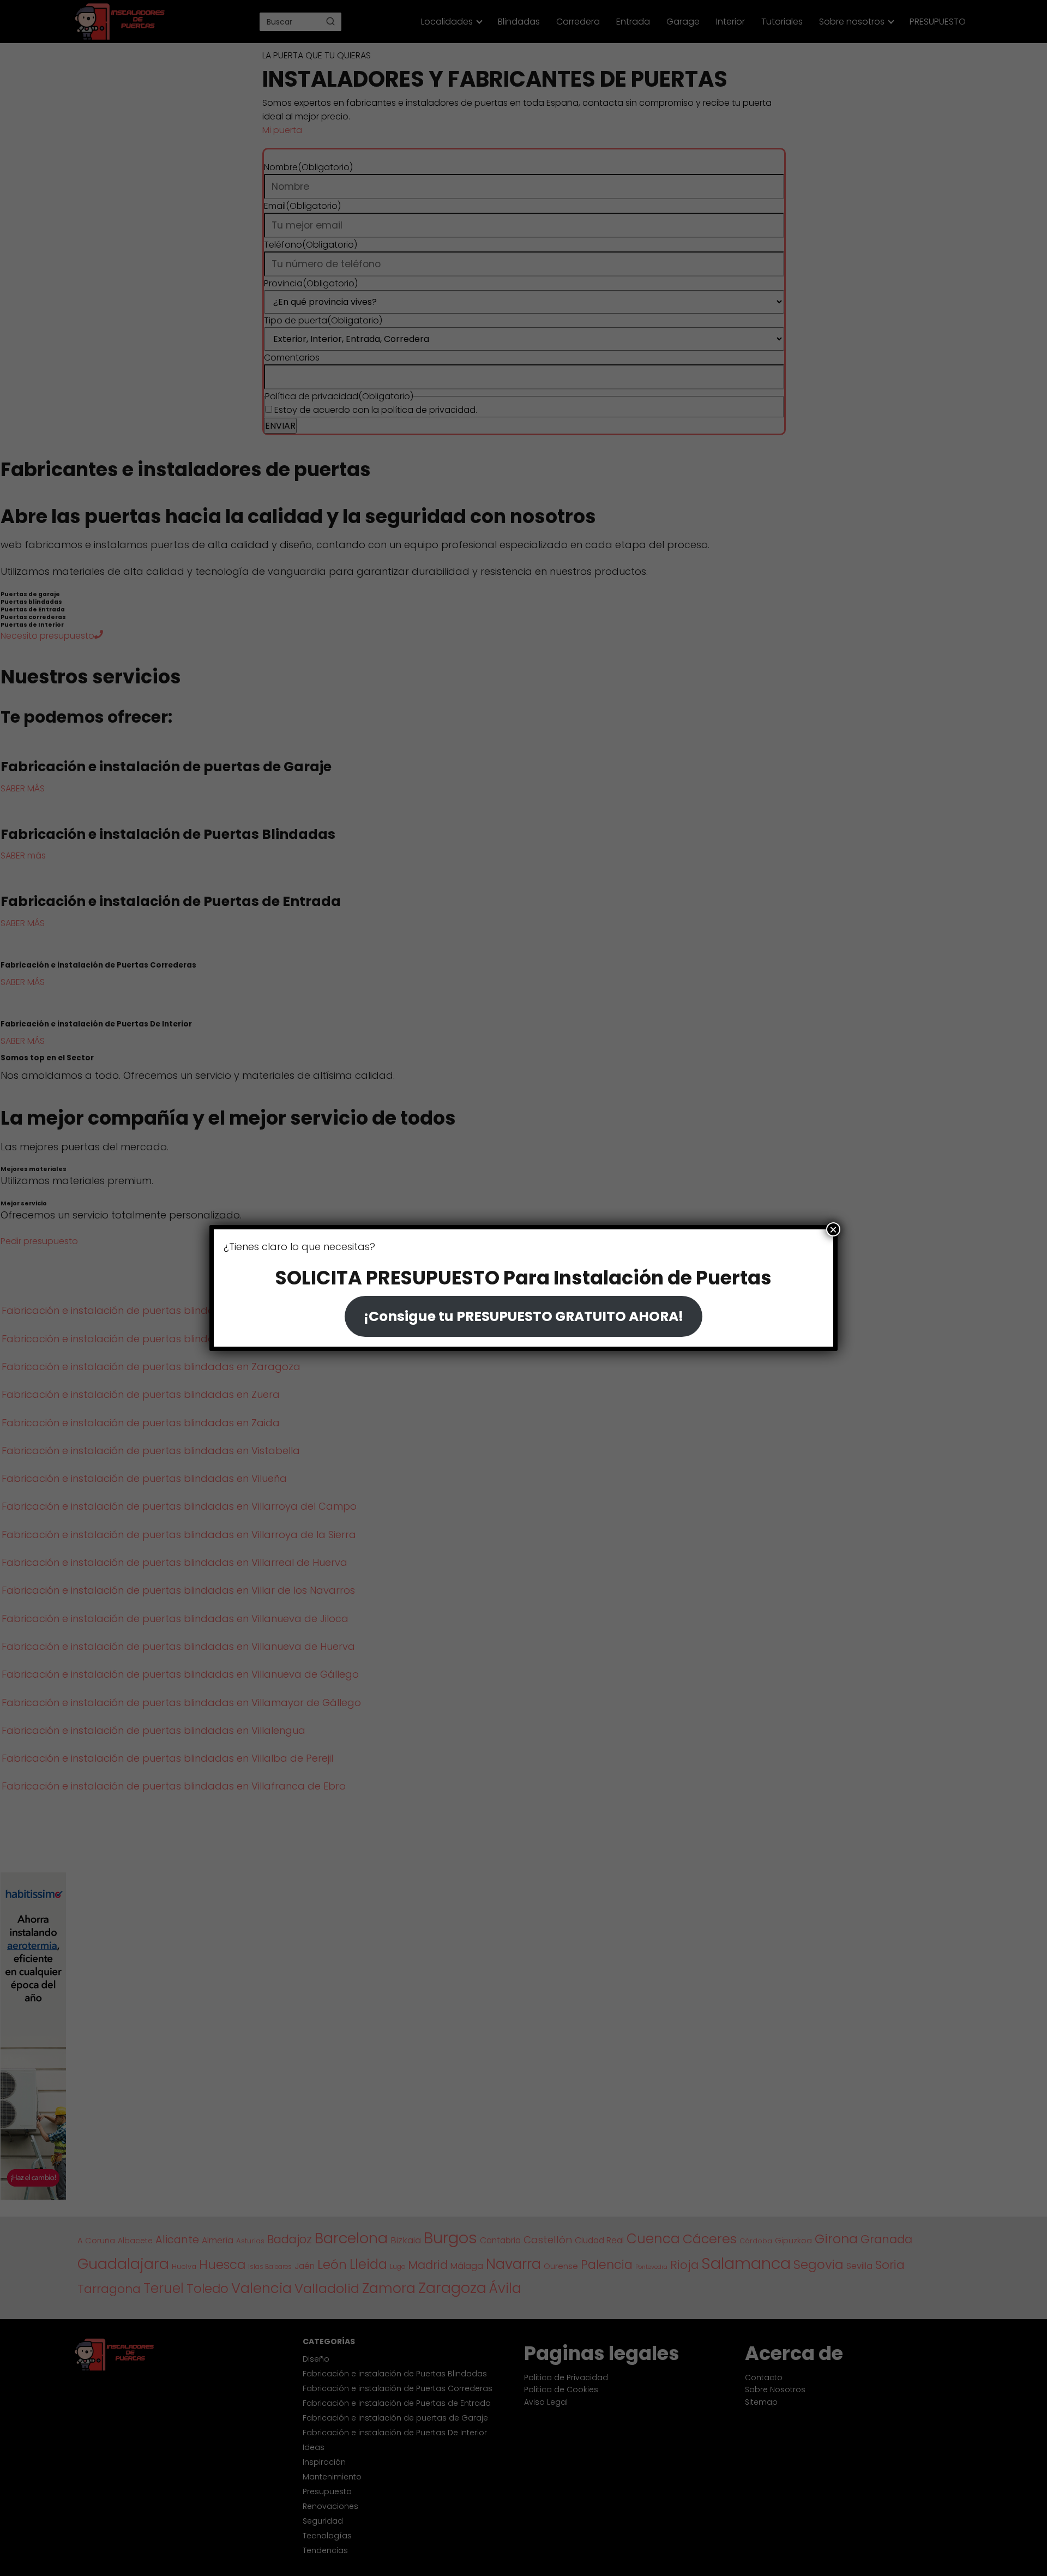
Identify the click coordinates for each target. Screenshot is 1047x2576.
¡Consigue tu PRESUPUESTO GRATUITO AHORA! (523, 1316)
